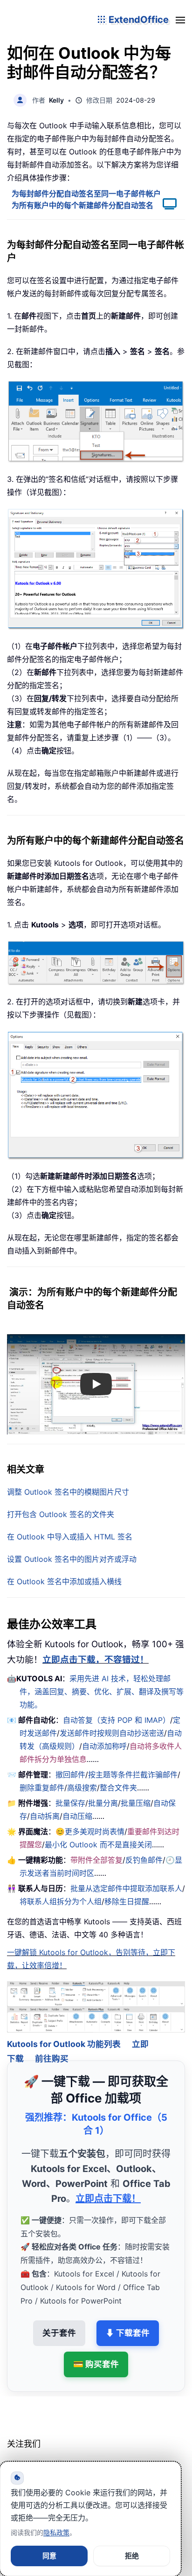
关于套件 (59, 2320)
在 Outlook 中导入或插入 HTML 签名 (70, 1537)
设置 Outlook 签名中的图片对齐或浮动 (72, 1559)
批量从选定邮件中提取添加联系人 (126, 1888)
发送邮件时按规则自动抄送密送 (112, 1733)
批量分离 (103, 1803)
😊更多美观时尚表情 (90, 1831)
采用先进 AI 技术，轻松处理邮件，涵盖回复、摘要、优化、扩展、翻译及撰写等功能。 (102, 1692)
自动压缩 (77, 1816)
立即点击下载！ (108, 2186)
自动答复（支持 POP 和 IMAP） (117, 1720)
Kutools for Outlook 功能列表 (64, 2031)
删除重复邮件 (42, 1788)
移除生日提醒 (127, 1901)
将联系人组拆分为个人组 (61, 1901)
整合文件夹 (118, 1788)
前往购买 (52, 2046)
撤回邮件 (70, 1775)
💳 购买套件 (96, 2351)
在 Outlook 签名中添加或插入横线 (64, 1581)
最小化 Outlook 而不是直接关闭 (98, 1845)
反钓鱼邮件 (144, 1860)
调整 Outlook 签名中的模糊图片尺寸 (68, 1492)
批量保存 (70, 1803)
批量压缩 (136, 1803)
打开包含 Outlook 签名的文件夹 (61, 1514)
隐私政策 (56, 2532)
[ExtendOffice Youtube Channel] (58, 2455)
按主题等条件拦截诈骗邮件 (133, 1775)
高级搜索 (82, 1788)
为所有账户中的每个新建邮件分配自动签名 (82, 205)
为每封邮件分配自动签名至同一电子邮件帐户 (86, 194)
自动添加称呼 (104, 1746)
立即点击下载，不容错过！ (96, 1660)
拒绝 (132, 2556)
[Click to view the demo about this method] (165, 205)
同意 (49, 2556)
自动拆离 (45, 1816)
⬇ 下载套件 (128, 2320)
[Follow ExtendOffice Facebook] (15, 2455)
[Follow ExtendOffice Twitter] (37, 2455)
